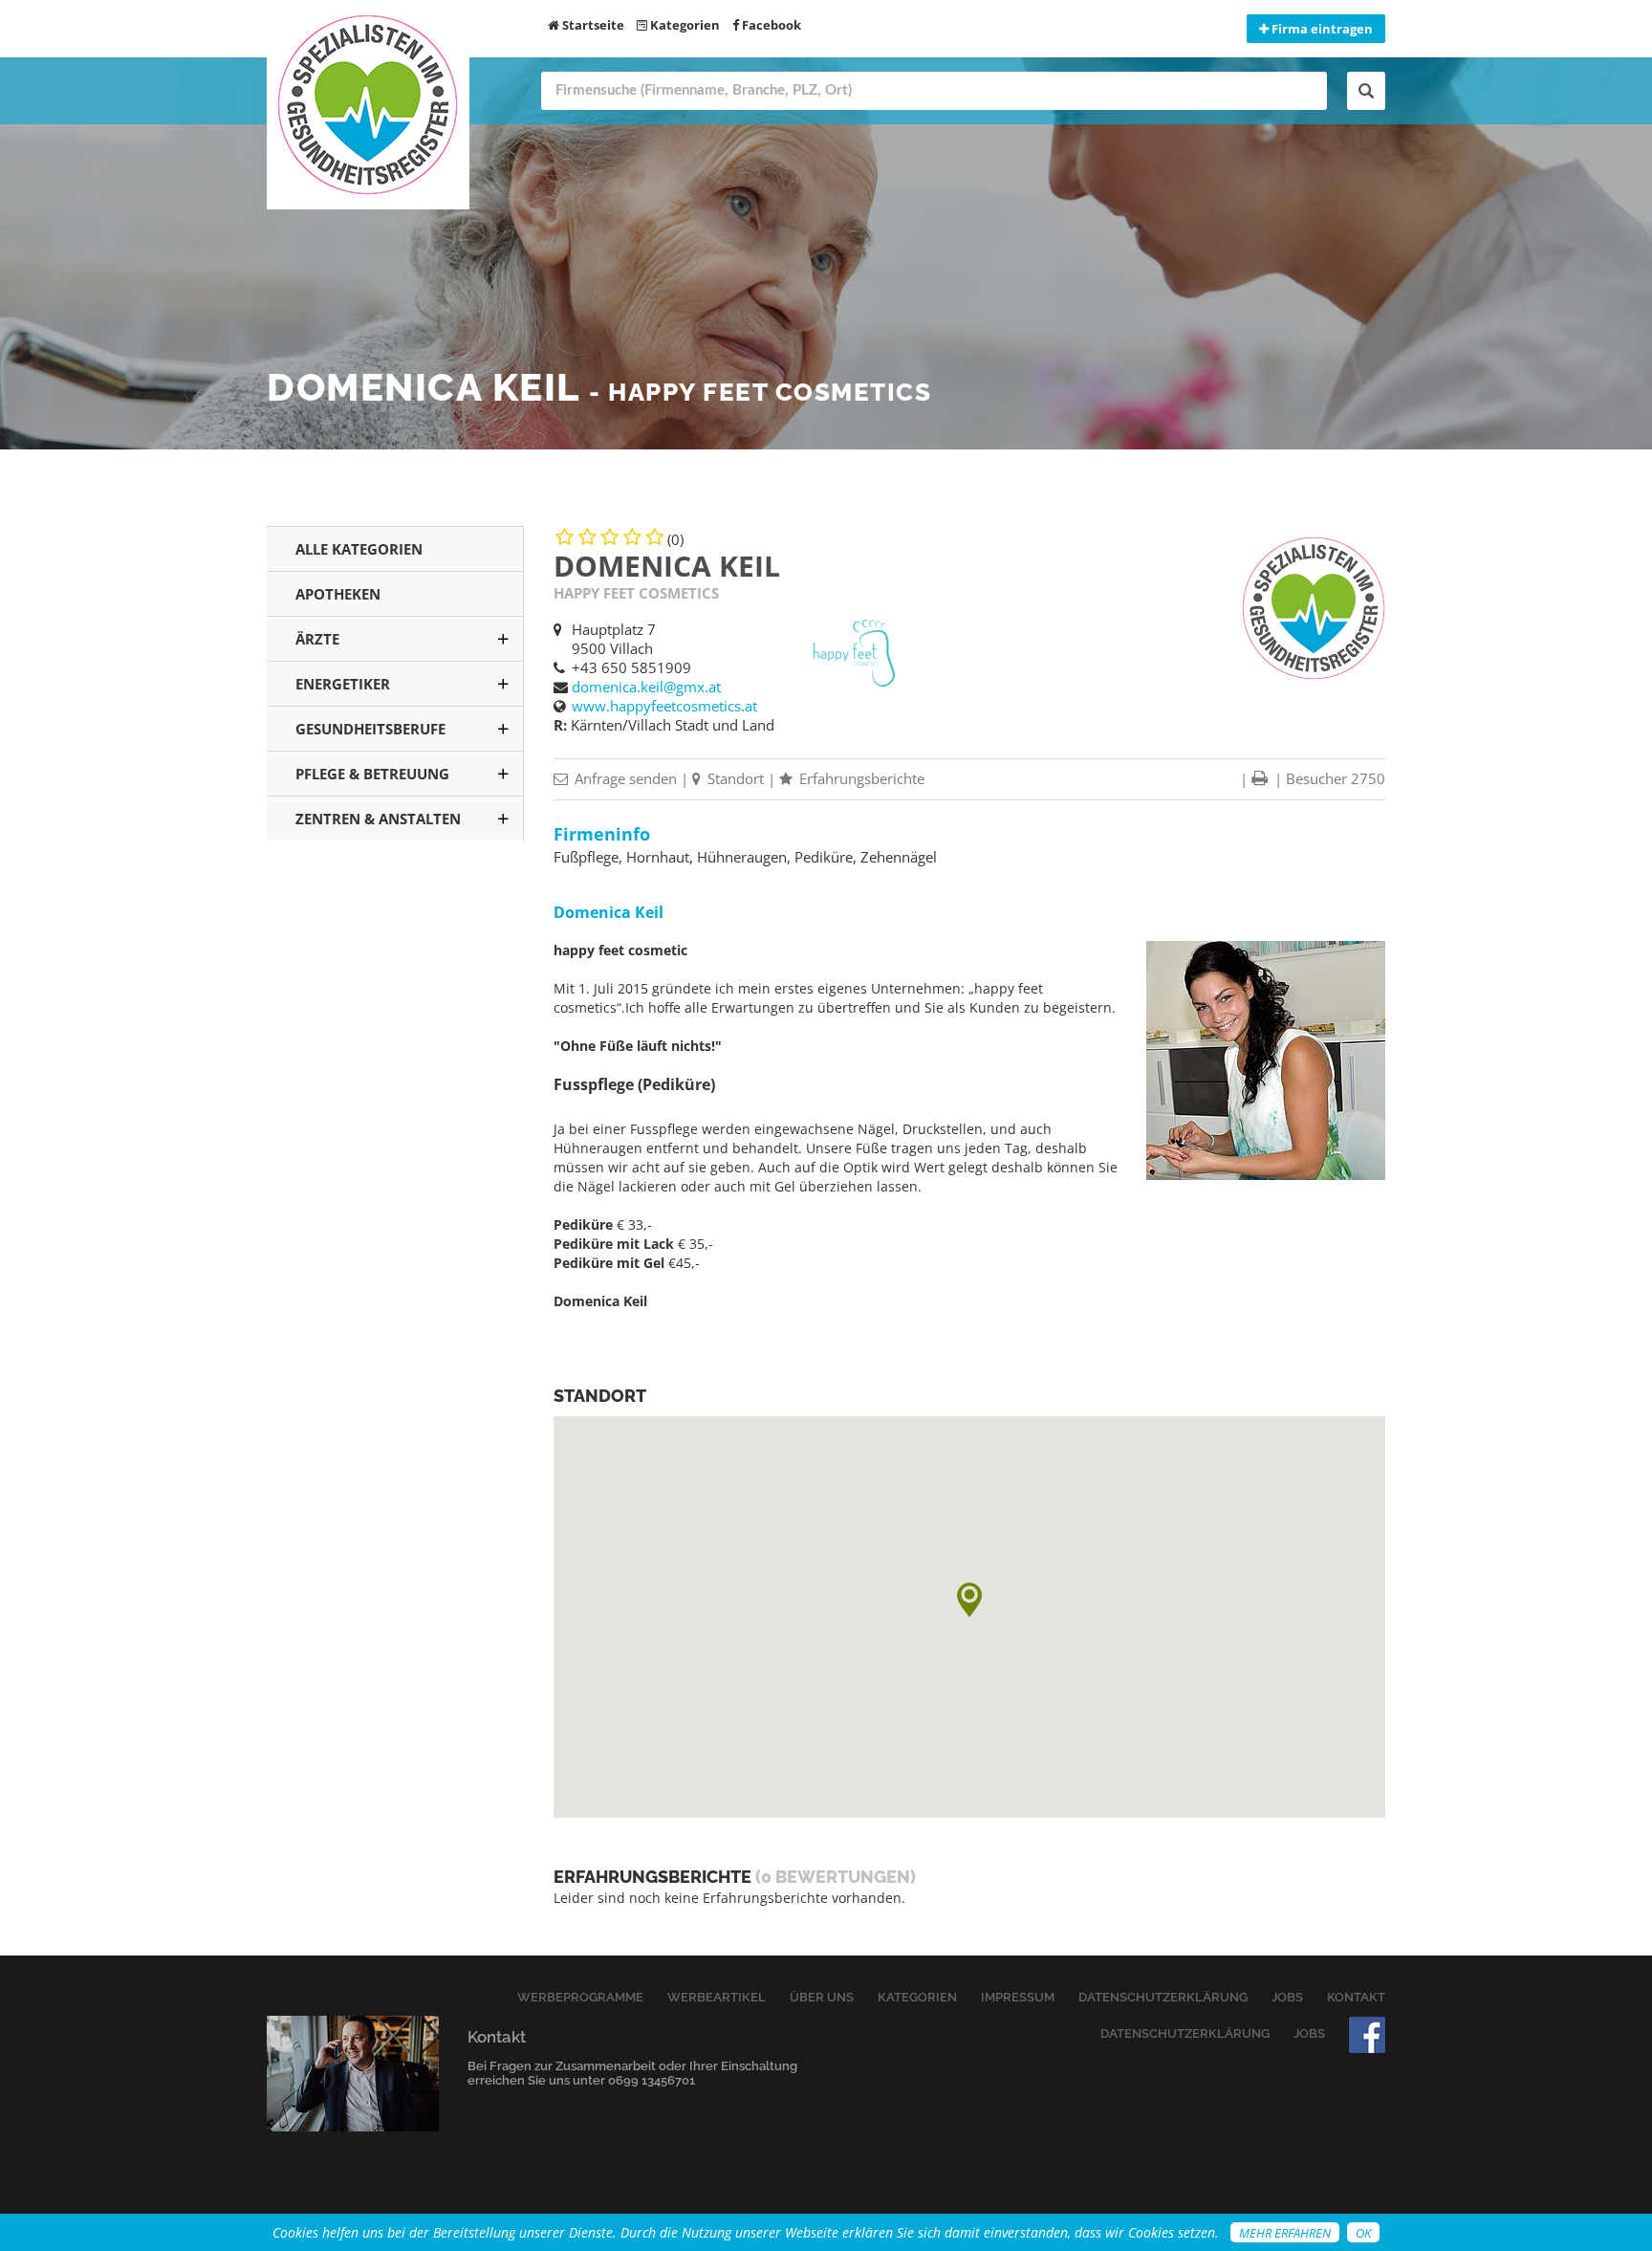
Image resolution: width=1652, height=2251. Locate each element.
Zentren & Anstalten (378, 819)
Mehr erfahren (1285, 2233)
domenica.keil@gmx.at (646, 687)
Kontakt (1356, 1997)
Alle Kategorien (359, 549)
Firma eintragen (1321, 29)
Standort (734, 778)
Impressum (1018, 1997)
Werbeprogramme (580, 1997)
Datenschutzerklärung (1163, 1997)
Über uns (822, 1997)
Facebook (770, 25)
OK (1363, 2233)
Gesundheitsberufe (370, 729)
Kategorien (684, 25)
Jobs (1287, 1997)
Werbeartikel (717, 1997)
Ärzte (317, 639)
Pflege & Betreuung (372, 774)
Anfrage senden (624, 778)
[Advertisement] (395, 1166)
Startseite (592, 25)
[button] (969, 1600)
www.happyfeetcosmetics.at (664, 706)
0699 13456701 (652, 2080)
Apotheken (338, 594)
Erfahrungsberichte (860, 778)
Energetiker (343, 684)
